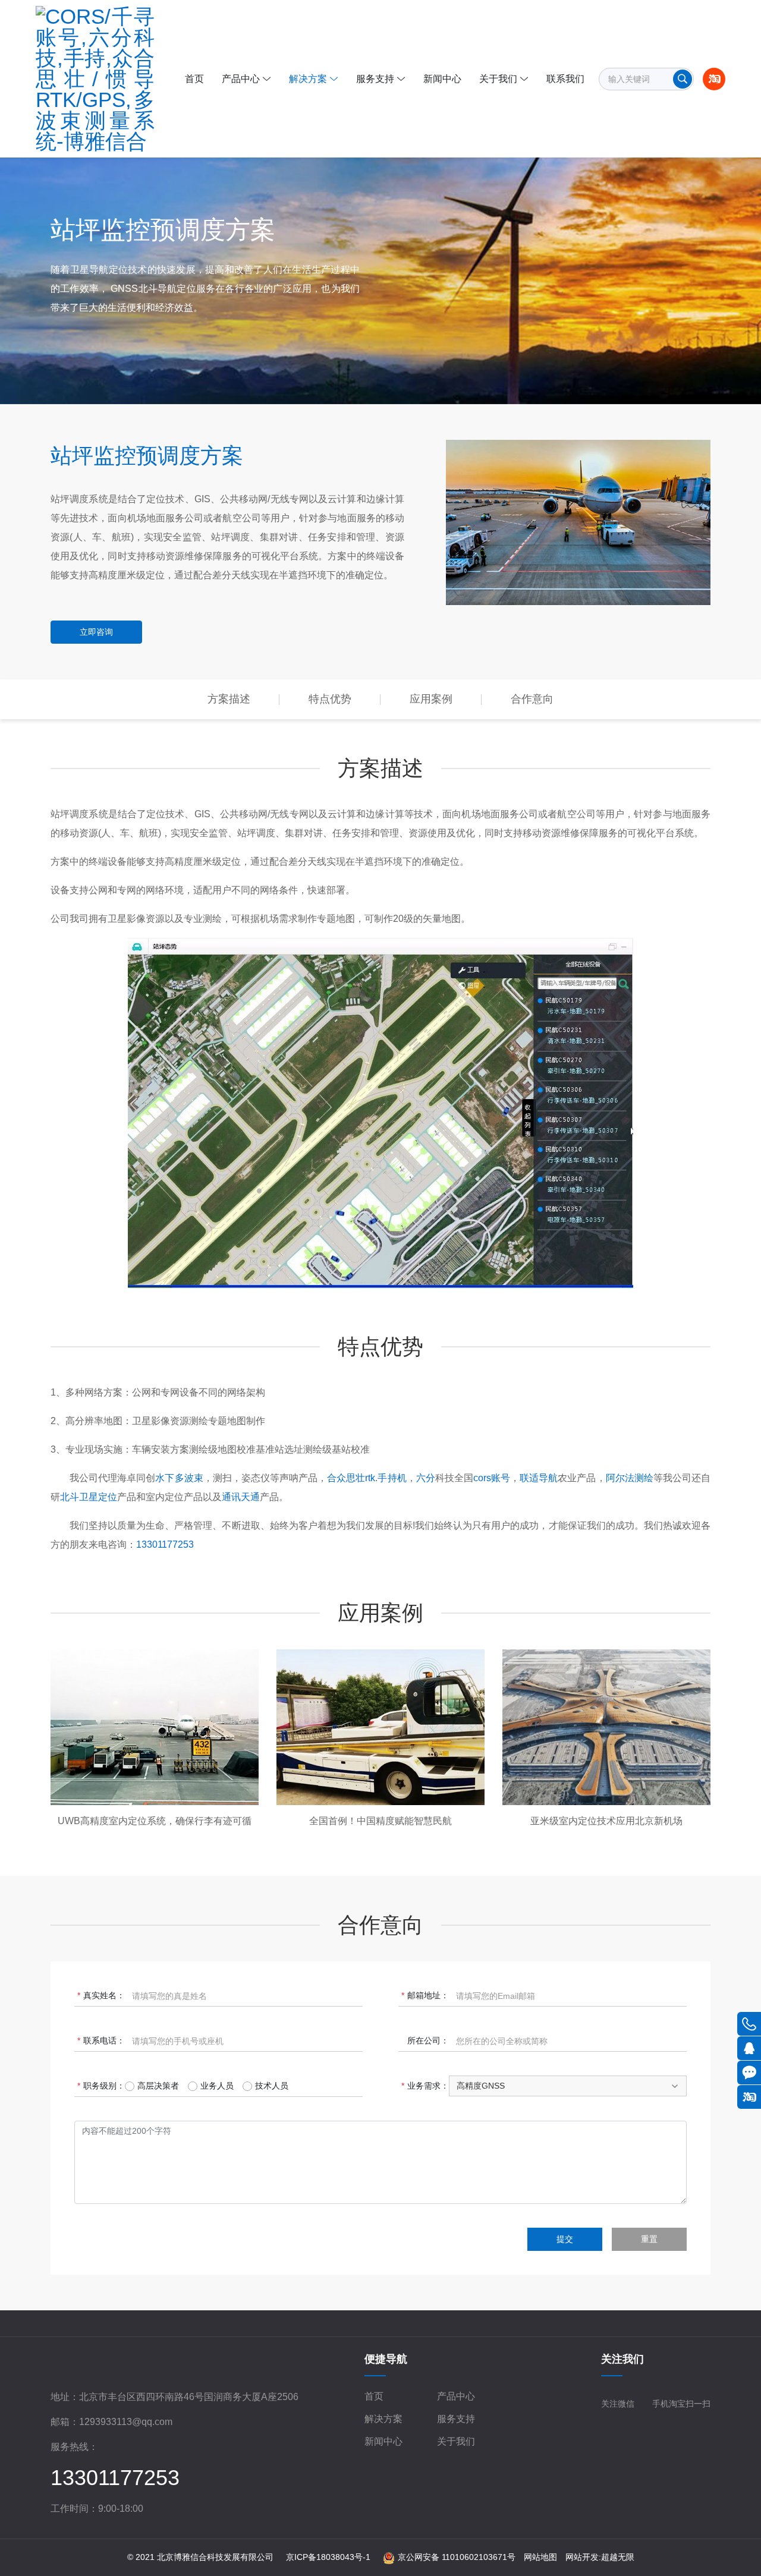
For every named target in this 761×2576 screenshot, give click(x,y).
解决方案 (383, 2419)
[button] (568, 2086)
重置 (649, 2239)
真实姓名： (104, 1995)
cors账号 (492, 1478)
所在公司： (428, 2040)
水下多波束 (179, 1478)
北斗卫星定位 (89, 1497)
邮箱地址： (428, 1995)
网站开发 (582, 2557)
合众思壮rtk (351, 1478)
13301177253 (165, 1544)
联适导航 (539, 1478)
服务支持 (456, 2419)
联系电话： (104, 2040)
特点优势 (330, 699)
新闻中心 (383, 2441)
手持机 (392, 1478)
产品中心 (456, 2396)
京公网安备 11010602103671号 (457, 2557)
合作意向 (532, 699)
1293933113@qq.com (126, 2422)
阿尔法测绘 (630, 1478)
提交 (565, 2239)
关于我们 (456, 2441)
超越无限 (618, 2557)
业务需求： (428, 2086)
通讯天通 (241, 1497)
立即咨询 (96, 632)
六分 (426, 1478)
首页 (374, 2396)
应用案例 (431, 699)
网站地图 (540, 2557)
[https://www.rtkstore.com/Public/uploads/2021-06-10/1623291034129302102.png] (98, 79)
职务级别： (104, 2086)
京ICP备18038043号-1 (328, 2557)
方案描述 (229, 699)
